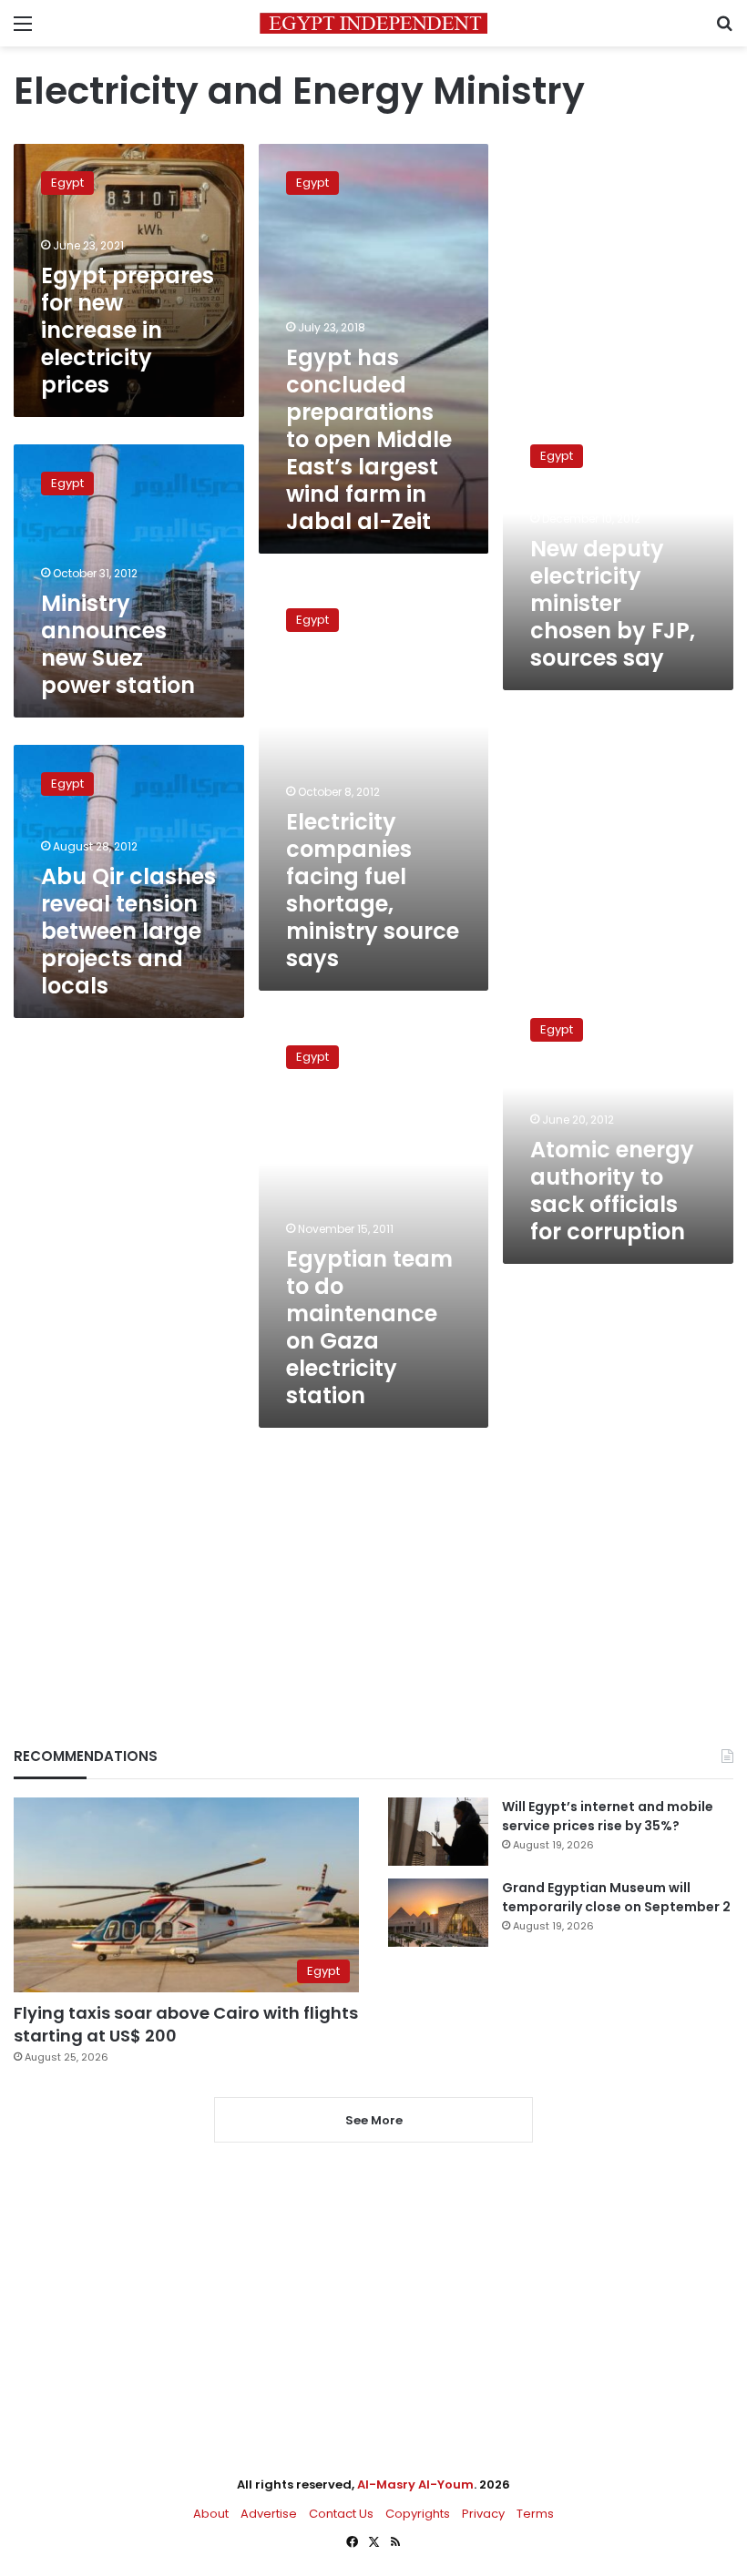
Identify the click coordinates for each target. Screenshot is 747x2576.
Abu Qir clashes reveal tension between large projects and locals (128, 931)
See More (374, 2120)
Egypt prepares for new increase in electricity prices (128, 330)
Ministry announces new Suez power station (118, 644)
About (211, 2514)
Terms (535, 2514)
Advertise (269, 2514)
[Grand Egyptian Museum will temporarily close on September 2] (438, 1913)
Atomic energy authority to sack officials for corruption (612, 1191)
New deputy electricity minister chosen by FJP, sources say (613, 603)
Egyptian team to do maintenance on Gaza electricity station (369, 1327)
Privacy (483, 2514)
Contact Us (341, 2514)
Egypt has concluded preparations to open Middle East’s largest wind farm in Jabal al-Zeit (369, 439)
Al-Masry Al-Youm (415, 2484)
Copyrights (418, 2514)
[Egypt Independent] (373, 23)
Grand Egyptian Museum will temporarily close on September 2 (616, 1897)
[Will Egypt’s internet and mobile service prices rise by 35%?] (438, 1832)
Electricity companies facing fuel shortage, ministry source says (373, 890)
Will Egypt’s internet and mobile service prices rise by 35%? (608, 1816)
